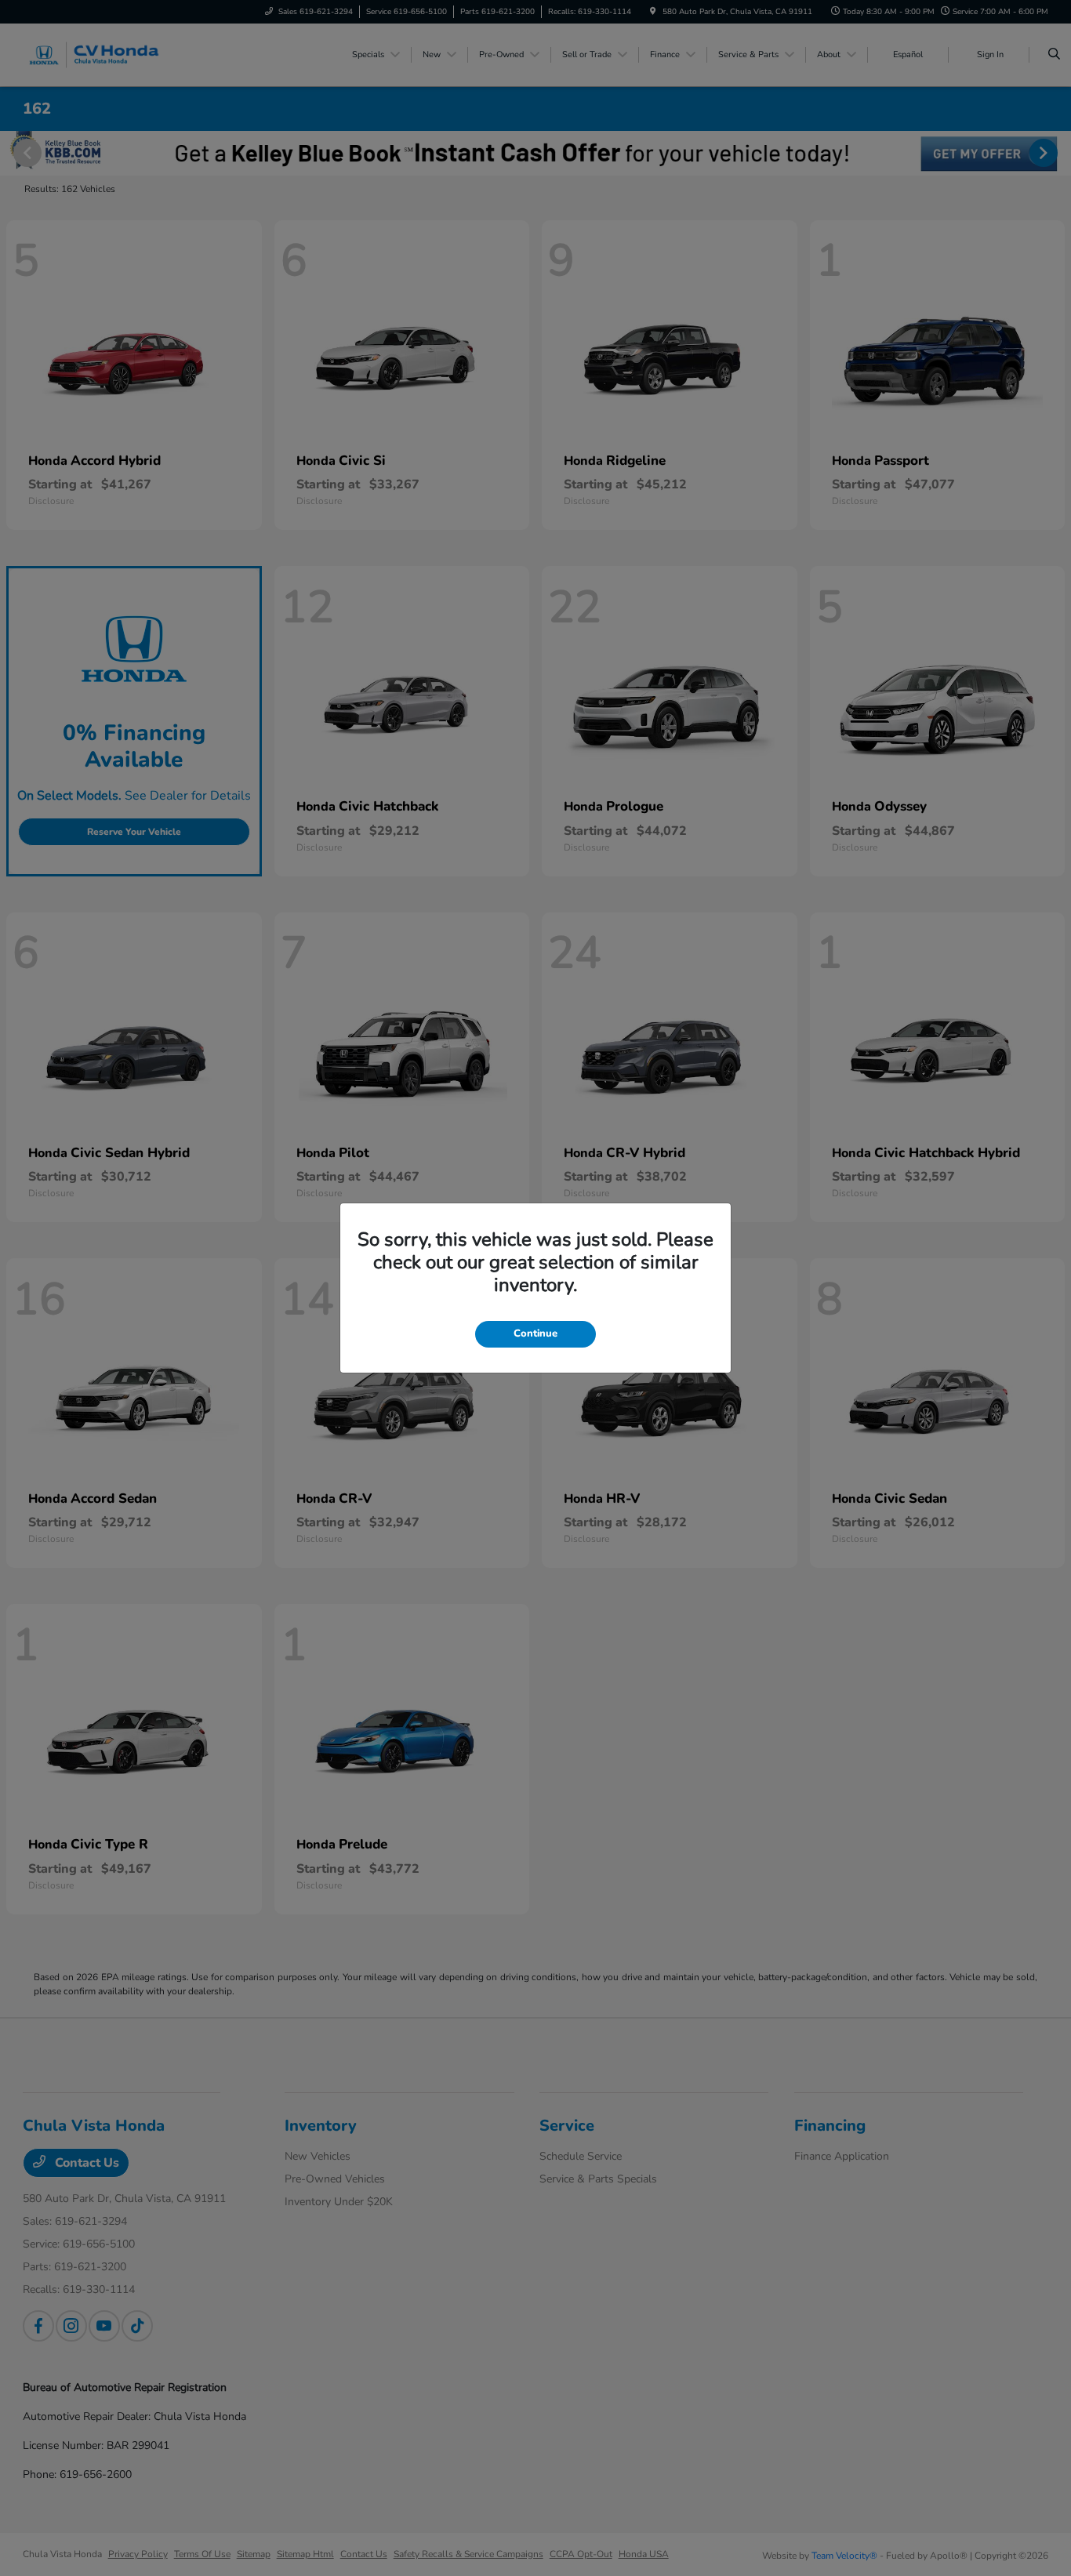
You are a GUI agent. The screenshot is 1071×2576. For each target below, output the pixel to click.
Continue (535, 1333)
